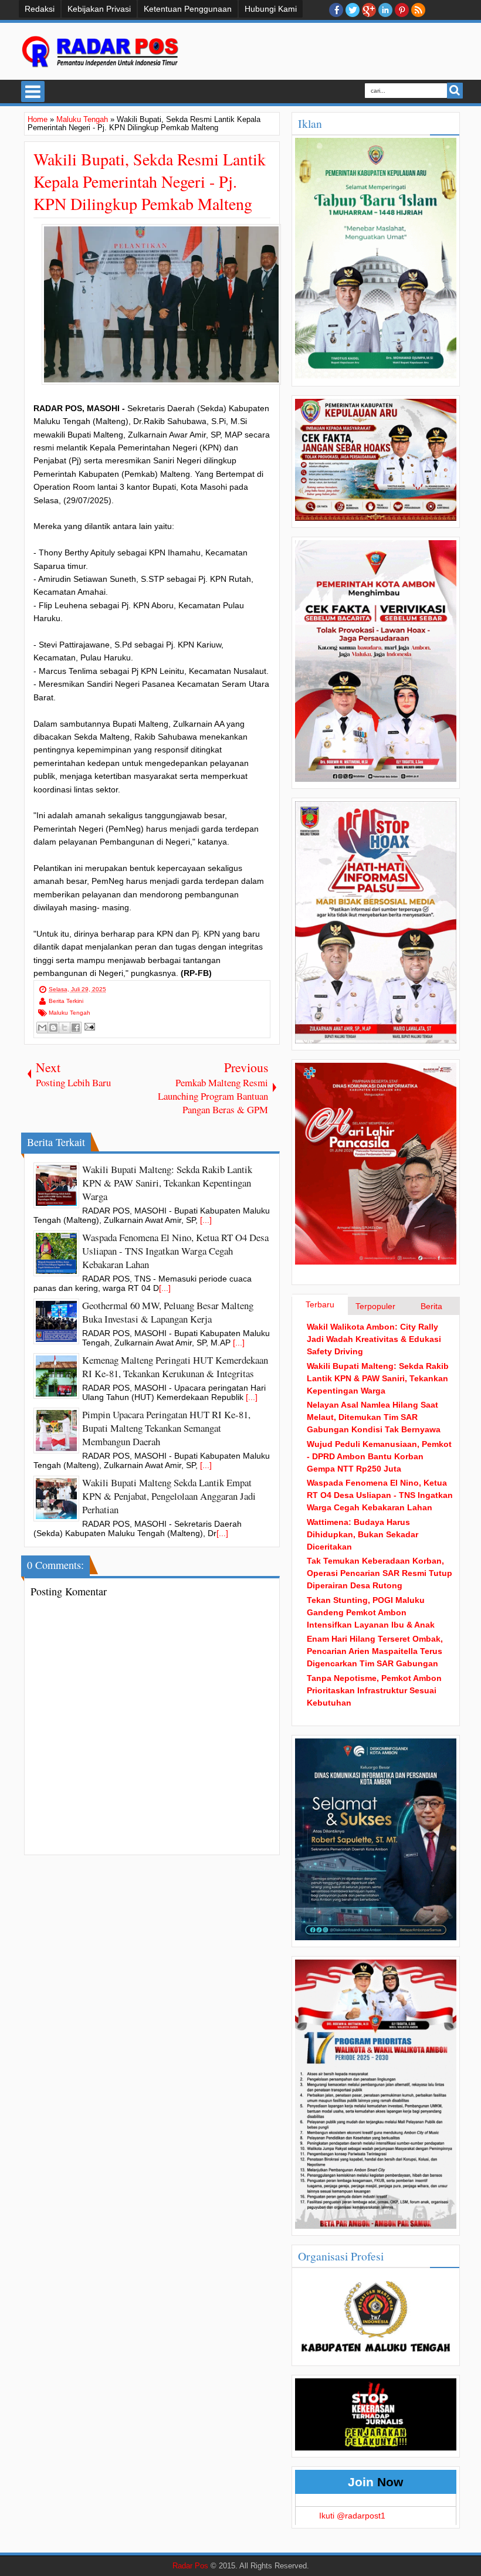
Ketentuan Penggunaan (188, 9)
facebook (336, 10)
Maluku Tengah (70, 1013)
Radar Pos (190, 2566)
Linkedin (385, 10)
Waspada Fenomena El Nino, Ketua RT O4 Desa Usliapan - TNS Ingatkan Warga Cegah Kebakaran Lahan (380, 1495)
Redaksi (40, 9)
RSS (418, 10)
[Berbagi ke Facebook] (76, 1028)
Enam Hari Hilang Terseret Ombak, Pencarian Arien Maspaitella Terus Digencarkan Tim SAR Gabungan (375, 1651)
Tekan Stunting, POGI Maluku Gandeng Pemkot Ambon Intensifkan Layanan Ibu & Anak (371, 1612)
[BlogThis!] (53, 1028)
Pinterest (402, 10)
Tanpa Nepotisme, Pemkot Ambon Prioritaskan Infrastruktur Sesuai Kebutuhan (374, 1690)
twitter (353, 10)
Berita (431, 1306)
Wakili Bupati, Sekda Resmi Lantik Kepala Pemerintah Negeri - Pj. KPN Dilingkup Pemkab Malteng (150, 181)
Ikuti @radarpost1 (352, 2516)
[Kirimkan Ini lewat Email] (42, 1028)
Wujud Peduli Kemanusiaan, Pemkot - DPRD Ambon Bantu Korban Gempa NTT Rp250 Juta (379, 1456)
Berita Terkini (66, 1001)
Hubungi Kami (271, 9)
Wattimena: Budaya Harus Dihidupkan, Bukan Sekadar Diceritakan (363, 1534)
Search (455, 91)
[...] (206, 1220)
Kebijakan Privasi (99, 9)
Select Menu (33, 91)
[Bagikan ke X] (65, 1028)
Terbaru (320, 1304)
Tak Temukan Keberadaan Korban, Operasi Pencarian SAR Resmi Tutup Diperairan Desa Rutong (380, 1573)
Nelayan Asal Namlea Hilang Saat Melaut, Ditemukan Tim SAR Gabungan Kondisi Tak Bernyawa (374, 1417)
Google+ (369, 10)
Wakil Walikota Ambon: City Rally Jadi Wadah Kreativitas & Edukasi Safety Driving (374, 1339)
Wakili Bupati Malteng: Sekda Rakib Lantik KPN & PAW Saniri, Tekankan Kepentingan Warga (378, 1378)
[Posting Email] (88, 1026)
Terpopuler (375, 1306)
